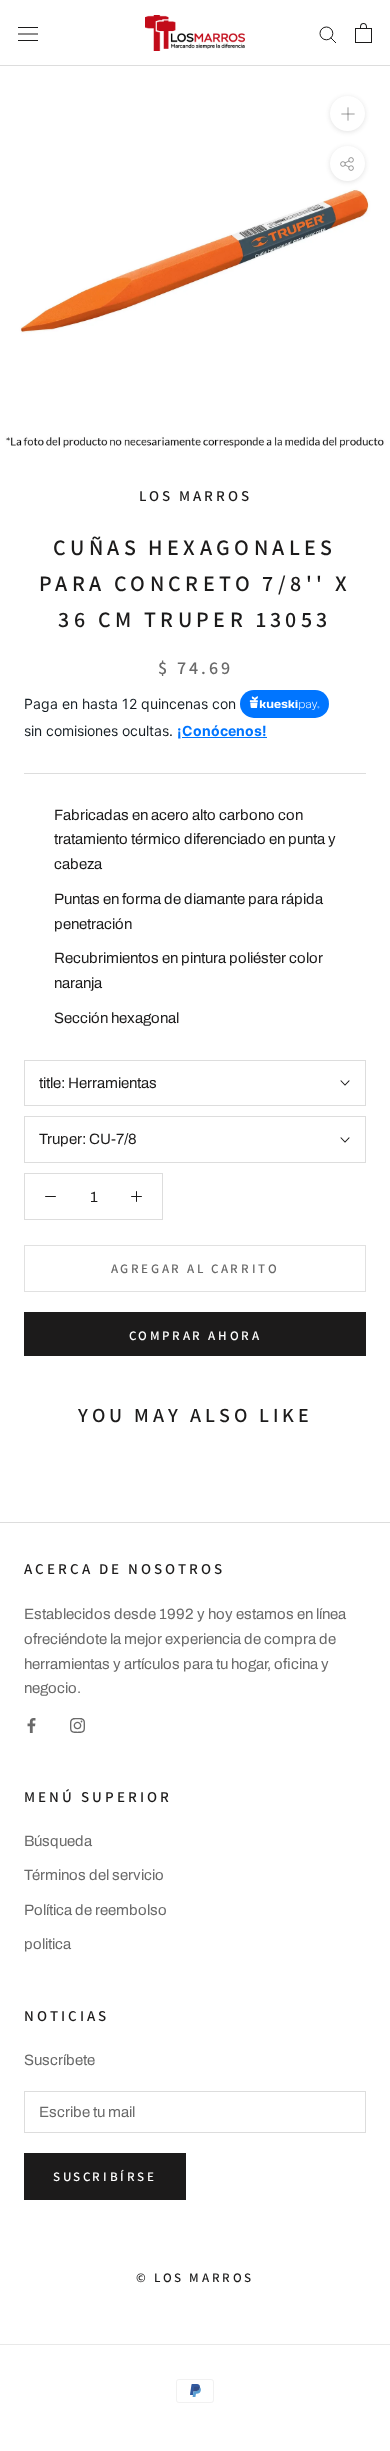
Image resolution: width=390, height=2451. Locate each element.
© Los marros (195, 2277)
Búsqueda (58, 1841)
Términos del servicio (94, 1875)
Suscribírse (105, 2176)
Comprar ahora (195, 1335)
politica (47, 1944)
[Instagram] (77, 1724)
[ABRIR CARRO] (363, 33)
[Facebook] (31, 1724)
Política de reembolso (95, 1910)
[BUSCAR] (328, 33)
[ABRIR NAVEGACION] (28, 32)
